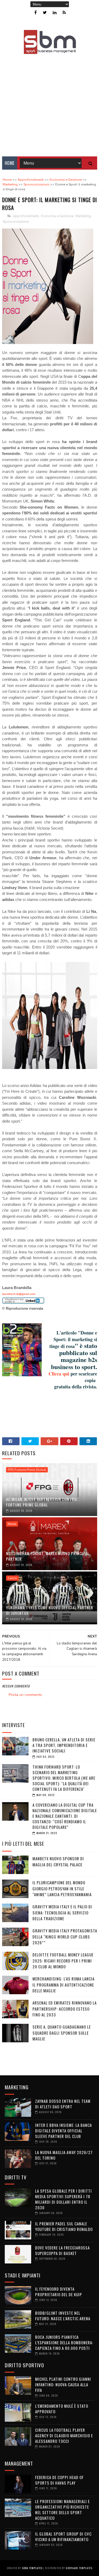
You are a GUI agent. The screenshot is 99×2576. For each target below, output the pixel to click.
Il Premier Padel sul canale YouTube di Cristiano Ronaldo (64, 2226)
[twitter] (45, 13)
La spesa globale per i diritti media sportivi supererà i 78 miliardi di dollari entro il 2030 (63, 2199)
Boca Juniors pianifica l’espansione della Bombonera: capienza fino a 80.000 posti (64, 2342)
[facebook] (36, 13)
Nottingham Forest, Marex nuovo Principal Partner (48, 1556)
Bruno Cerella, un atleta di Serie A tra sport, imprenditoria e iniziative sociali (64, 1745)
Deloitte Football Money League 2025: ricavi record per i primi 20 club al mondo (63, 1961)
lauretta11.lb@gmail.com (19, 1294)
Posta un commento (25, 1695)
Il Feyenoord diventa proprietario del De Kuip (59, 2292)
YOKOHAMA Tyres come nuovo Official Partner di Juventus (50, 1610)
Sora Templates (32, 2568)
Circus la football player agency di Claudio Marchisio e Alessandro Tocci (64, 2435)
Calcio (12, 1578)
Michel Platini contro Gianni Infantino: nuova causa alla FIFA (63, 2384)
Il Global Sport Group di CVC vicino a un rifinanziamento (63, 2537)
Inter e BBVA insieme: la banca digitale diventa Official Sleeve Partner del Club (63, 2131)
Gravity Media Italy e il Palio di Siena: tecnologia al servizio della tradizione (62, 1912)
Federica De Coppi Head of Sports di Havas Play (59, 2480)
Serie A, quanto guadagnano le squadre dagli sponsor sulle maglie (62, 2033)
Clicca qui (59, 1374)
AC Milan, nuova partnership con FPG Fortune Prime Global (42, 1502)
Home (10, 163)
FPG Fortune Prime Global (27, 1470)
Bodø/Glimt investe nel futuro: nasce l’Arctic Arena (63, 2316)
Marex (12, 1524)
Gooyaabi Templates (79, 2568)
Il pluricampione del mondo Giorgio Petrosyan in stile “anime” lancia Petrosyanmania (62, 1888)
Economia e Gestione (57, 216)
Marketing (83, 216)
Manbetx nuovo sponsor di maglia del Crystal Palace (58, 1861)
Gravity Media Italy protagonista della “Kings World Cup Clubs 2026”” (65, 1936)
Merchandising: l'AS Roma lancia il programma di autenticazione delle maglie (63, 1985)
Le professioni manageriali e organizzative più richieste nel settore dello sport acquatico (62, 2510)
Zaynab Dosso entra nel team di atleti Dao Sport (63, 2104)
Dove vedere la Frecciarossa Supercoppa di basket (62, 2250)
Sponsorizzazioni (16, 222)
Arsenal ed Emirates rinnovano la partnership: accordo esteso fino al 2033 (65, 2009)
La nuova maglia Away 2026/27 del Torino (64, 2155)
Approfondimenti (26, 216)
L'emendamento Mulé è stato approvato (62, 2409)
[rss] (64, 13)
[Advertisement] (49, 102)
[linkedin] (55, 13)
